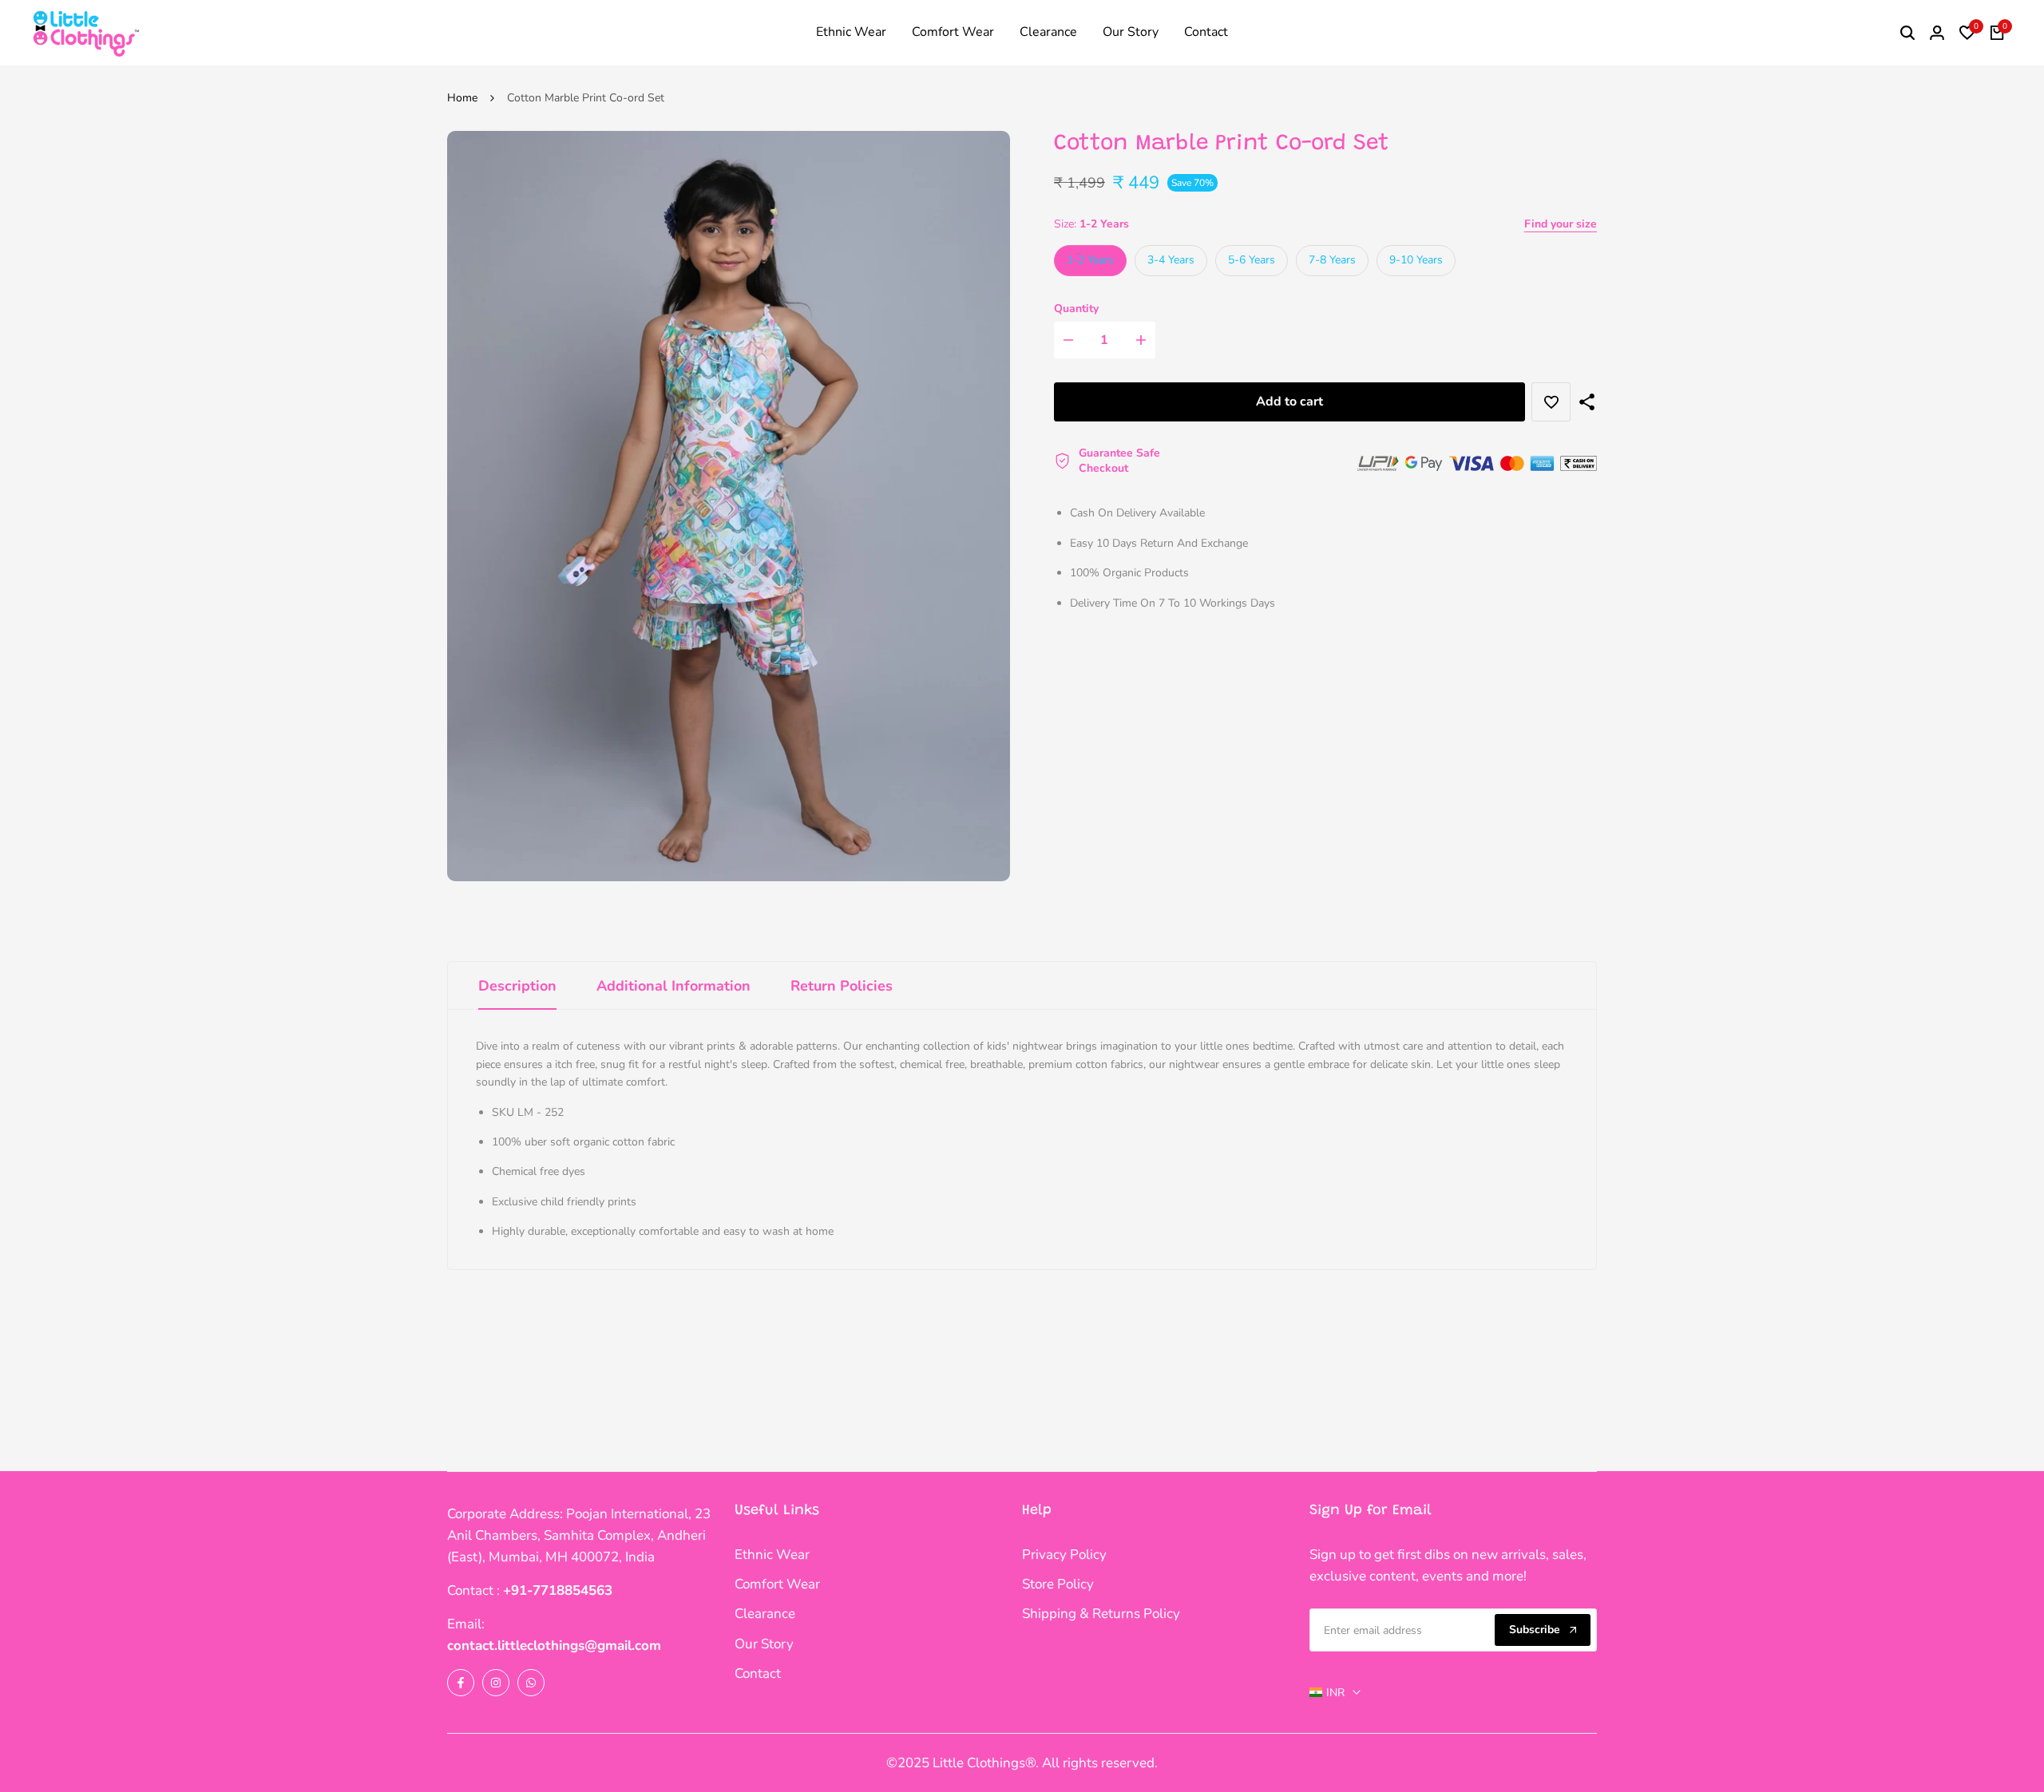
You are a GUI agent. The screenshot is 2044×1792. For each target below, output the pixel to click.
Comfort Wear (777, 1584)
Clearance (765, 1614)
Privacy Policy (1064, 1555)
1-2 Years (1090, 260)
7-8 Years (1332, 260)
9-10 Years (1416, 260)
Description (517, 986)
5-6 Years (1252, 260)
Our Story (764, 1644)
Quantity (1076, 309)
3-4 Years (1171, 260)
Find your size (1561, 224)
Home (462, 98)
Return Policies (842, 986)
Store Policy (1058, 1584)
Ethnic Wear (772, 1555)
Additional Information (673, 986)
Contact (758, 1673)
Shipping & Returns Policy (1101, 1614)
